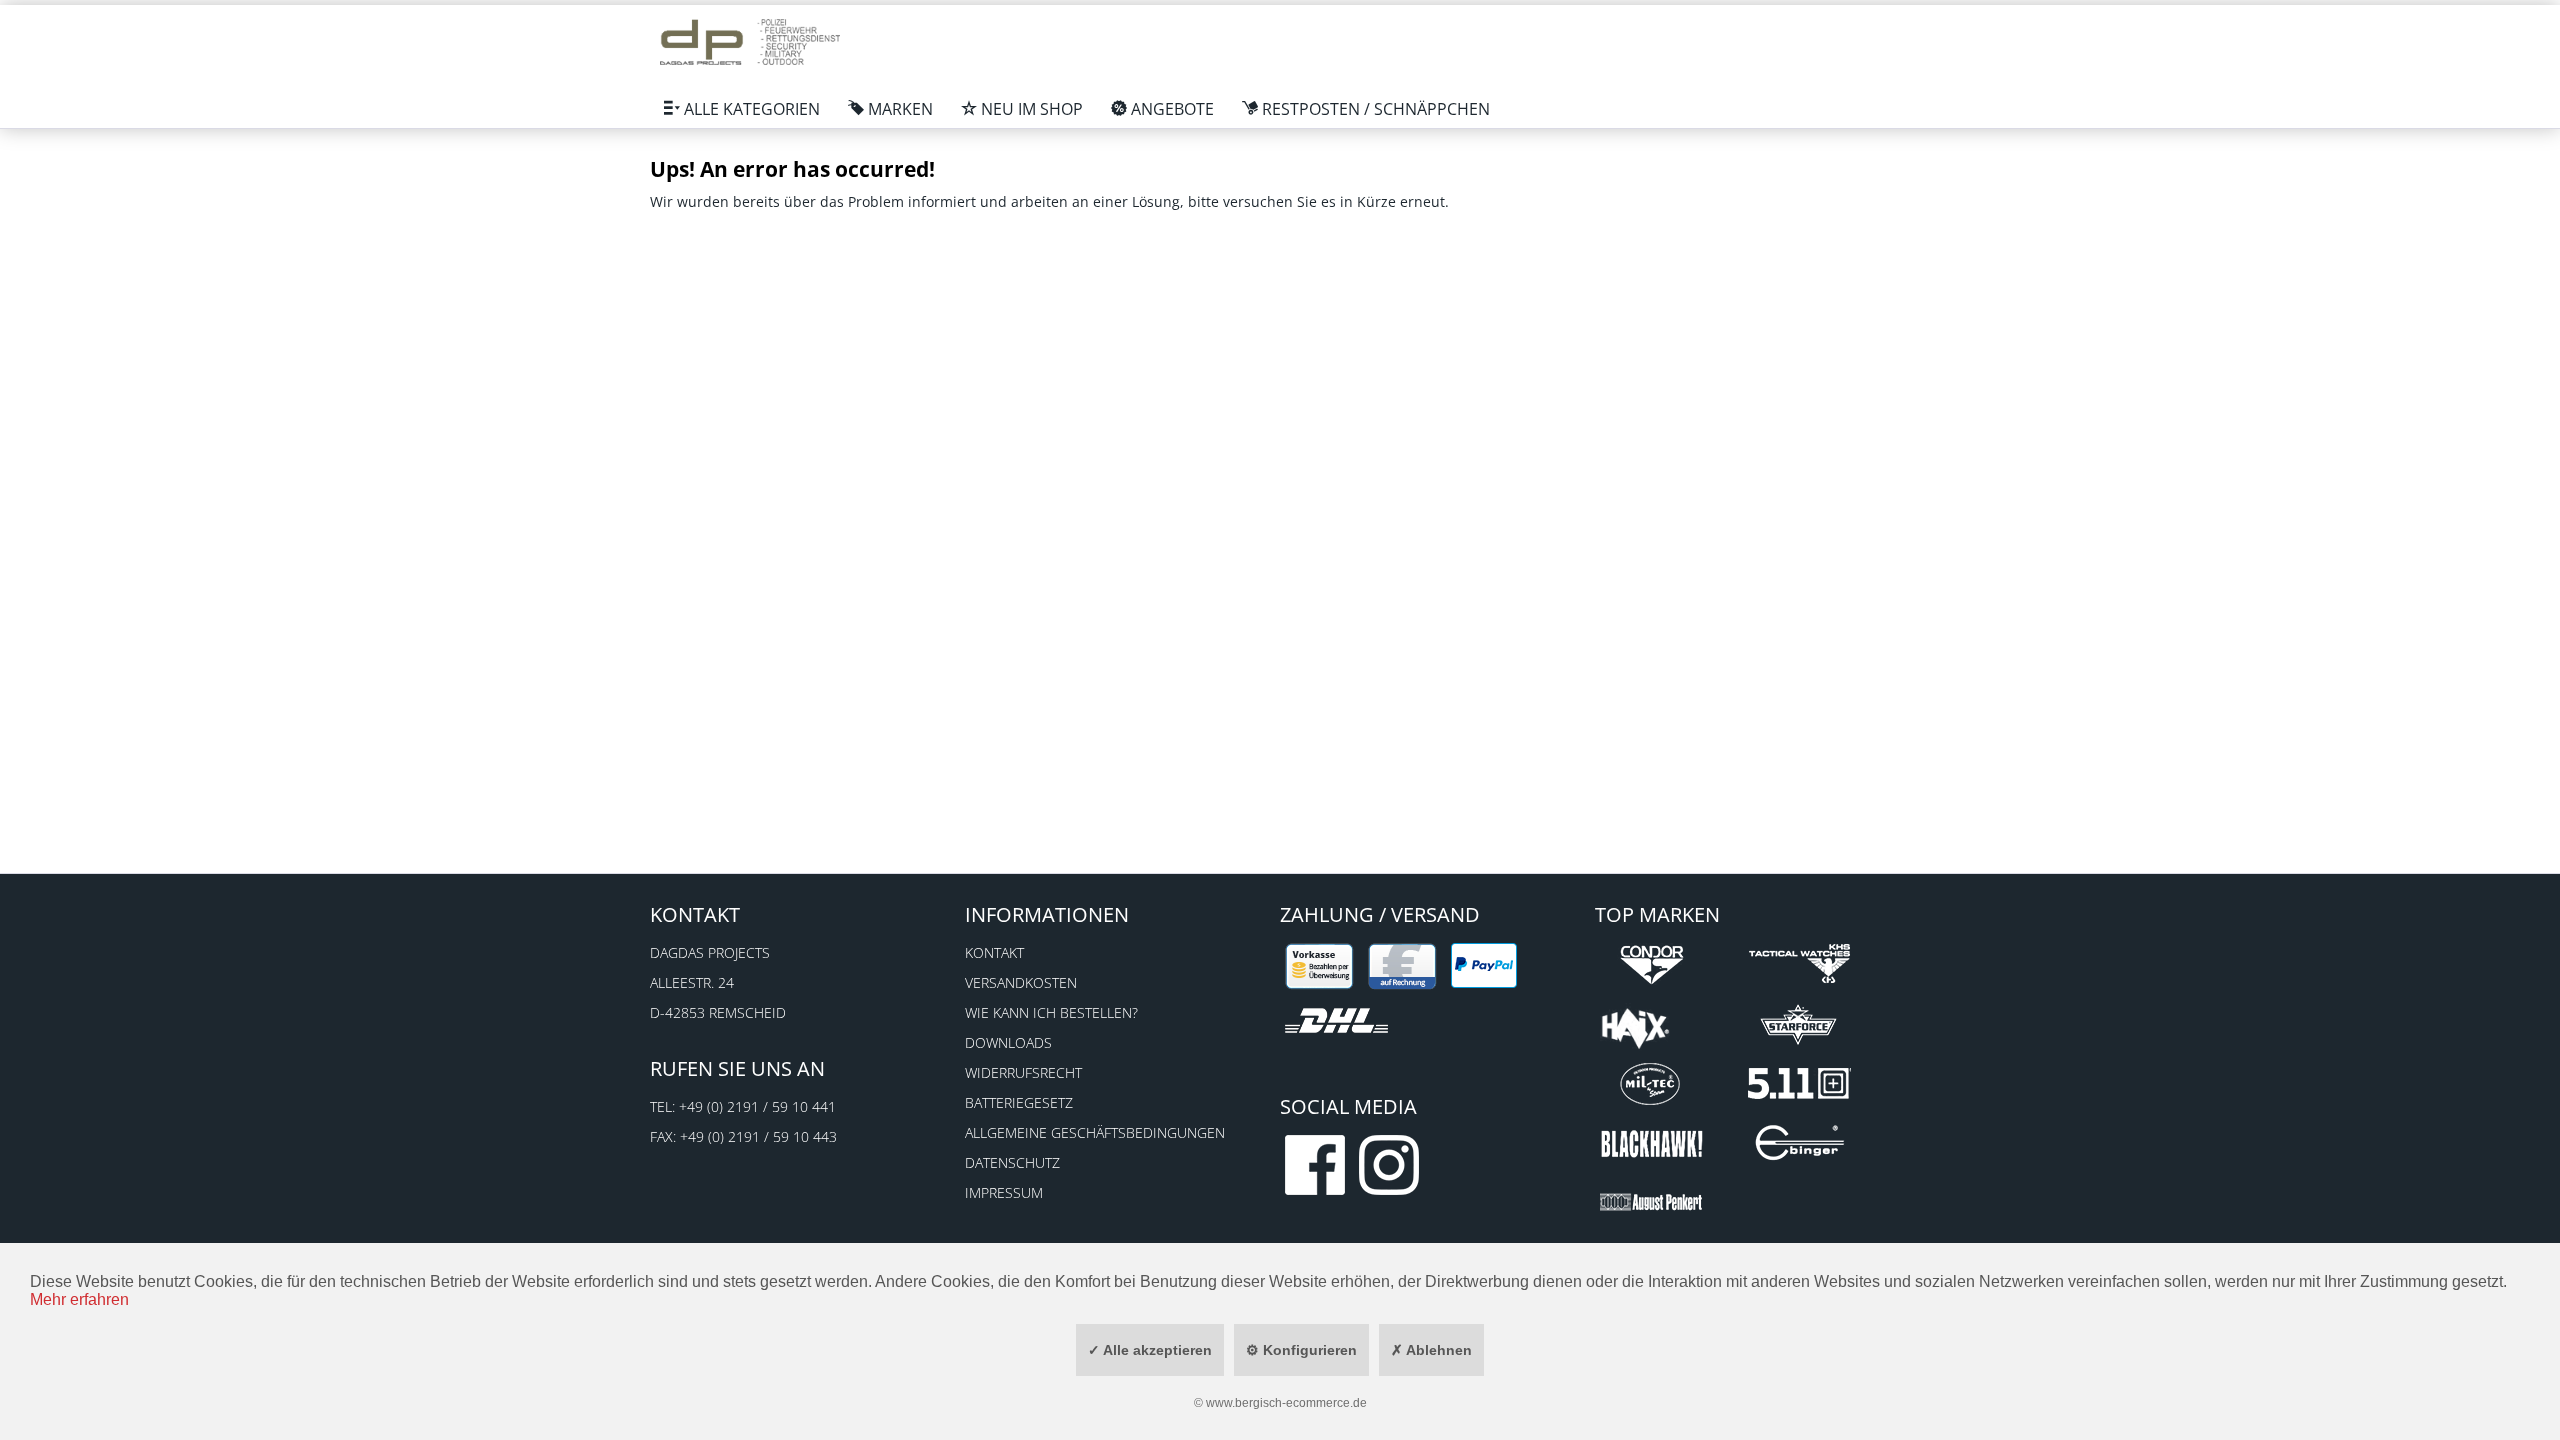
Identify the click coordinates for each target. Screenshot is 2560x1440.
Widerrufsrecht (1023, 1072)
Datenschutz (1012, 1162)
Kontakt (994, 952)
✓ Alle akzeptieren (1150, 1350)
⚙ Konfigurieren (1301, 1350)
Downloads (1008, 1042)
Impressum (1004, 1192)
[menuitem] (742, 109)
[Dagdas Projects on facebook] (1315, 1165)
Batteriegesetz (1019, 1102)
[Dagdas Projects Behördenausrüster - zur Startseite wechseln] (750, 45)
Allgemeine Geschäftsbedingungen (1095, 1132)
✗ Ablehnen (1431, 1350)
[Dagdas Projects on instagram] (1389, 1165)
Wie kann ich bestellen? (1051, 1012)
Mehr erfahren (79, 1299)
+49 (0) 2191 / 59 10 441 (757, 1106)
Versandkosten (1021, 982)
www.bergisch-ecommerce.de (1286, 1403)
